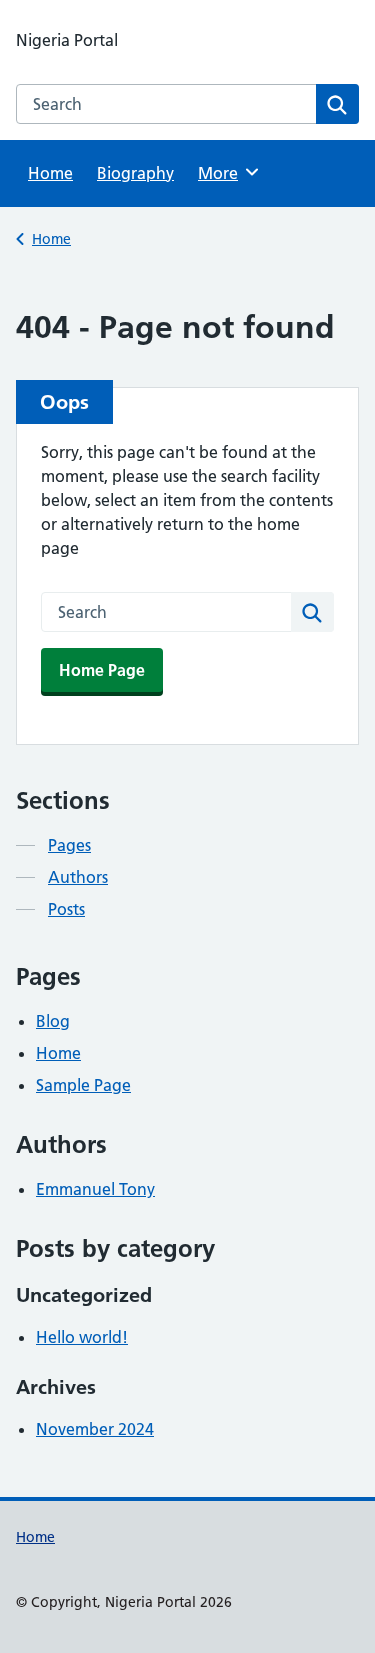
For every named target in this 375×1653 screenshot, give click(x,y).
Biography (135, 173)
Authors (78, 877)
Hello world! (82, 1337)
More (225, 173)
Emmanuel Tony (95, 1189)
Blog (53, 1021)
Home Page (102, 670)
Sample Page (83, 1085)
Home (50, 173)
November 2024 (95, 1429)
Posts (66, 909)
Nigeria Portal (67, 40)
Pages (69, 845)
